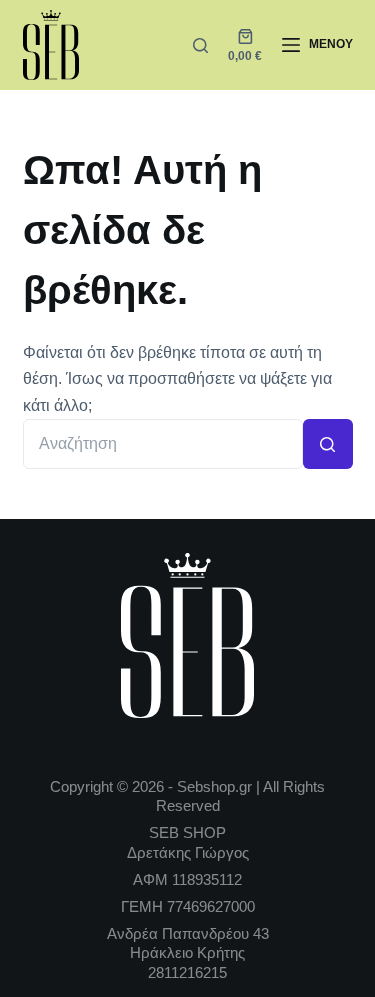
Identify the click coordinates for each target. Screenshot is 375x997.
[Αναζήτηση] (200, 45)
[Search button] (328, 444)
